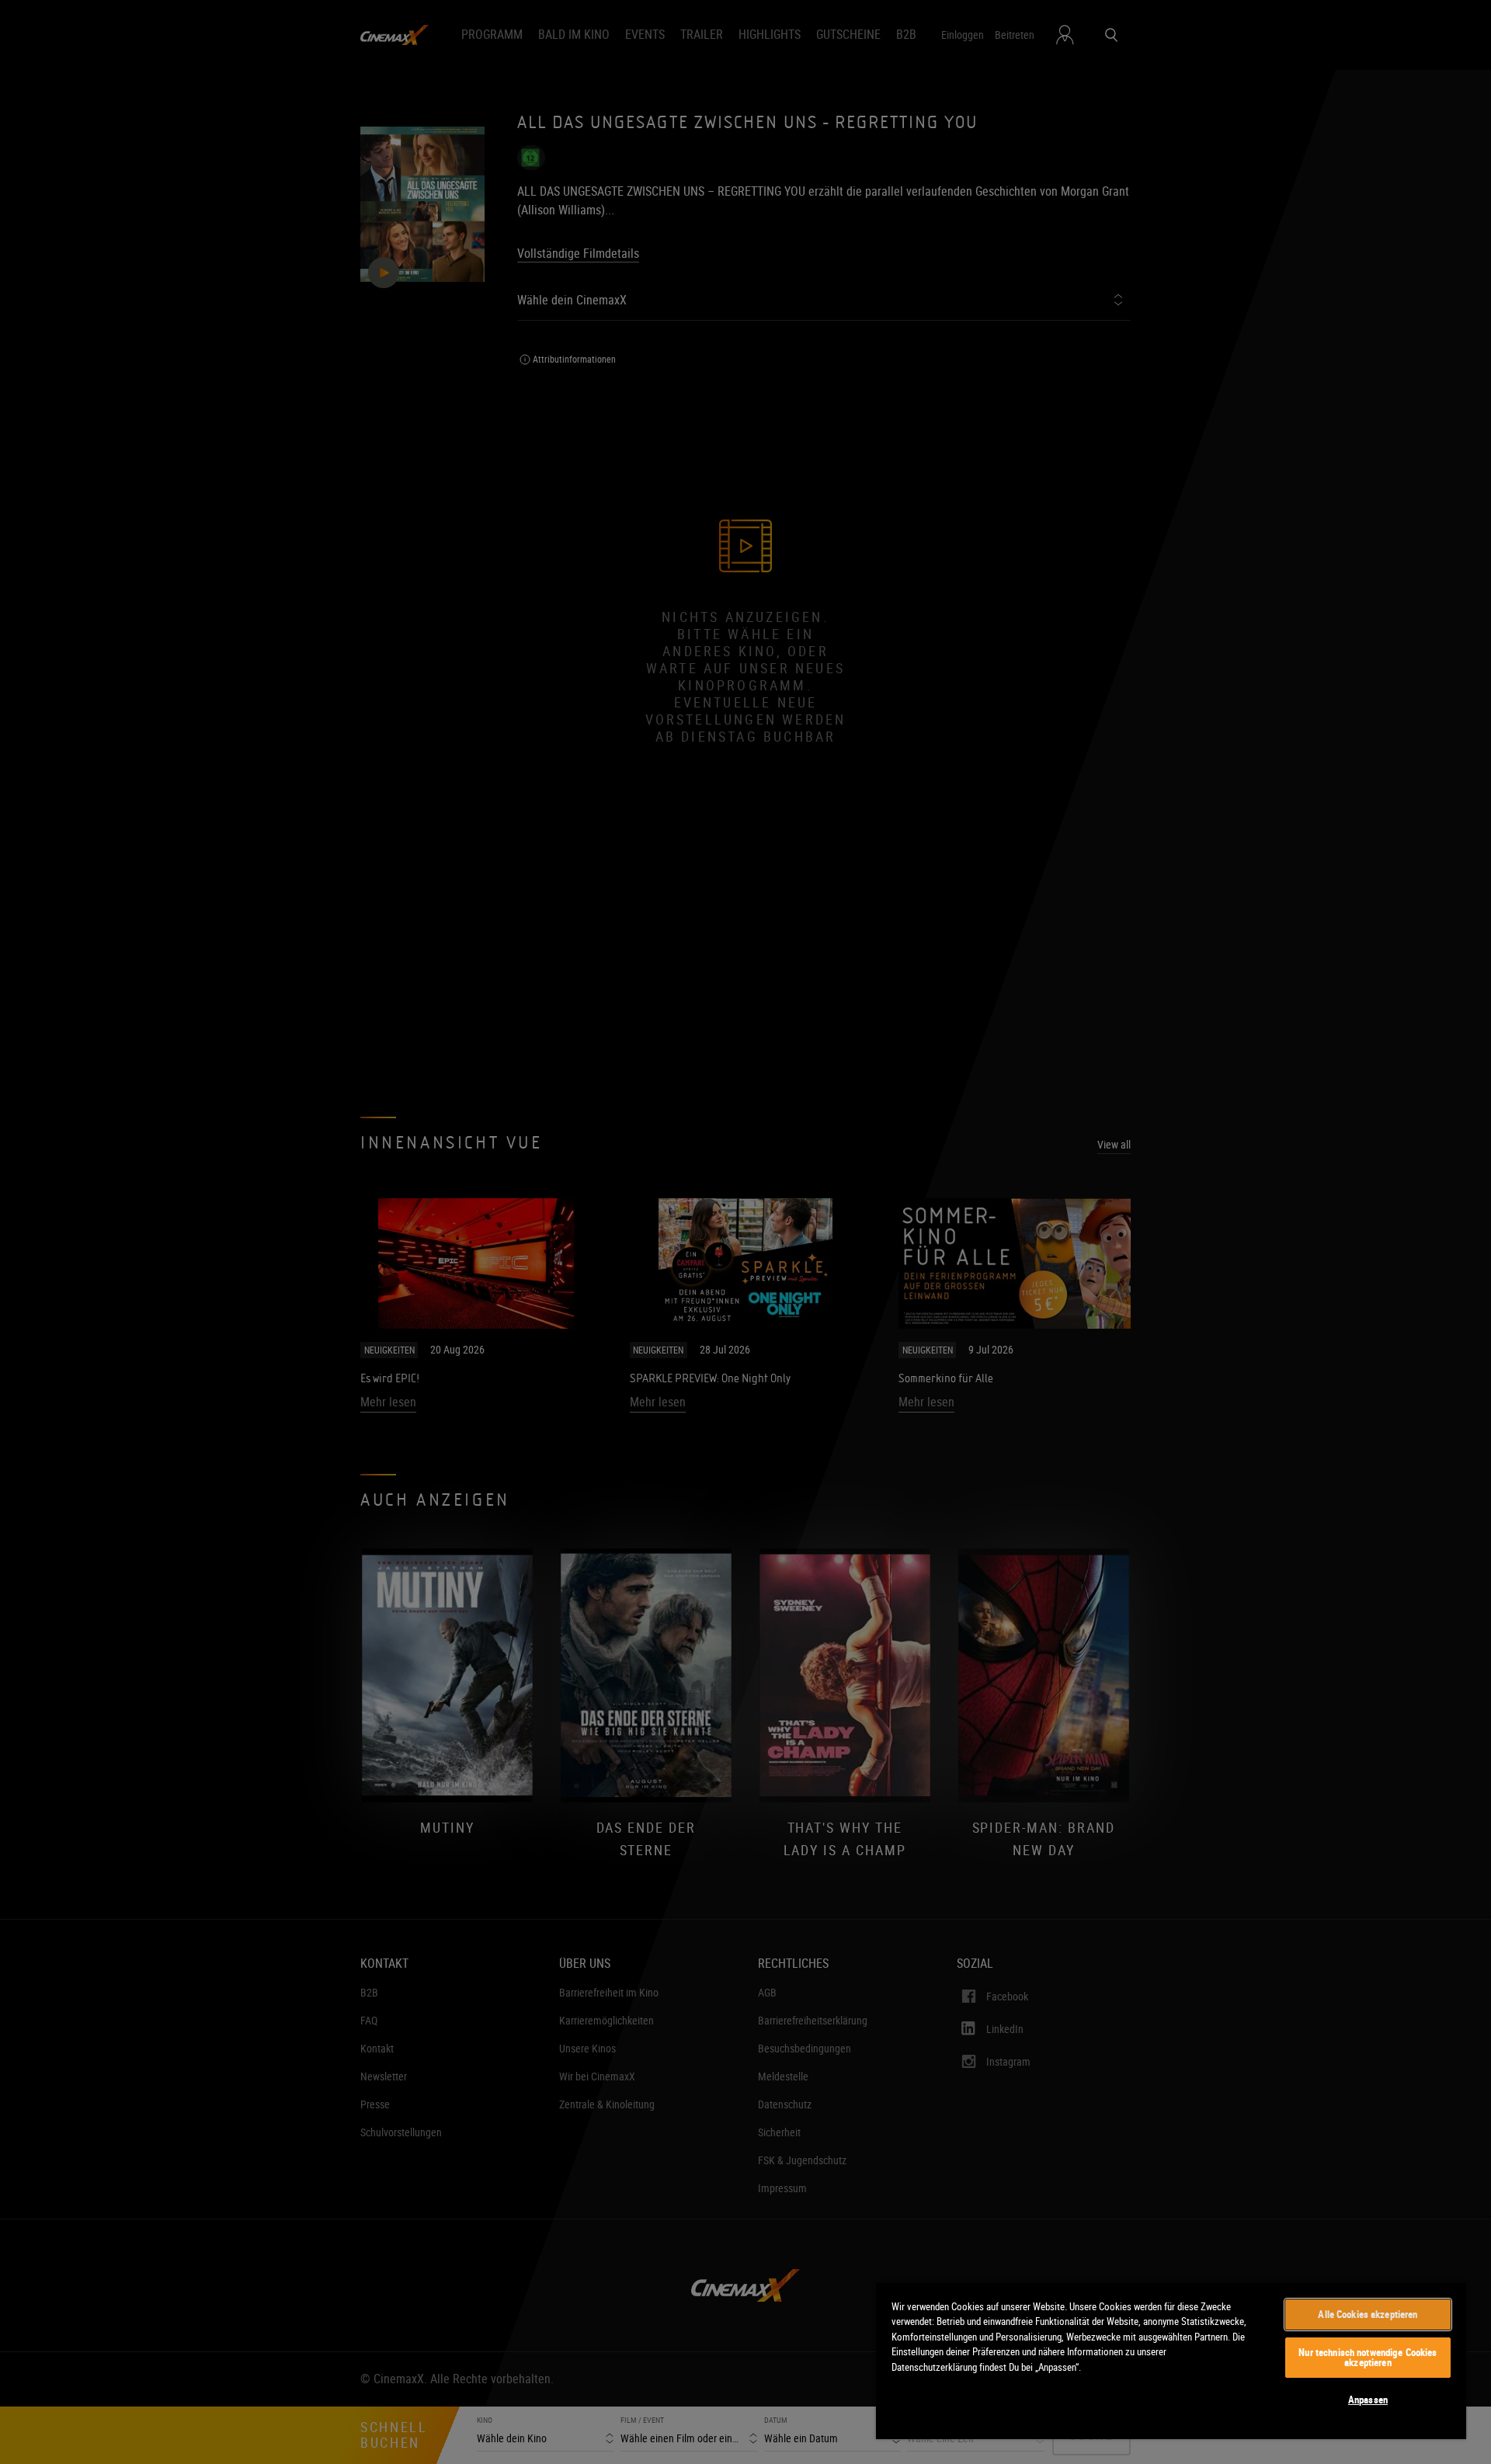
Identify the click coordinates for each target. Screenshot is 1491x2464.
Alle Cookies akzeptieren (1368, 2314)
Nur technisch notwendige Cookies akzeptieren (1368, 2357)
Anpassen (1368, 2400)
